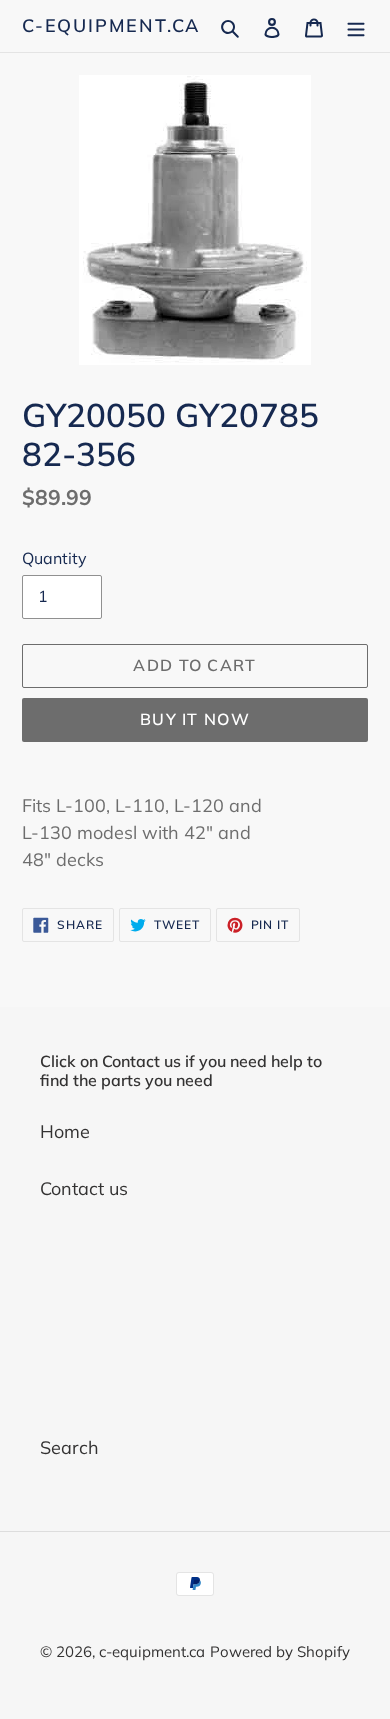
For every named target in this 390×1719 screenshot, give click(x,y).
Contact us (84, 1188)
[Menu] (356, 25)
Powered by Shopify (280, 1651)
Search (69, 1447)
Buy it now (195, 719)
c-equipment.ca (111, 26)
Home (65, 1131)
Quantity (54, 558)
